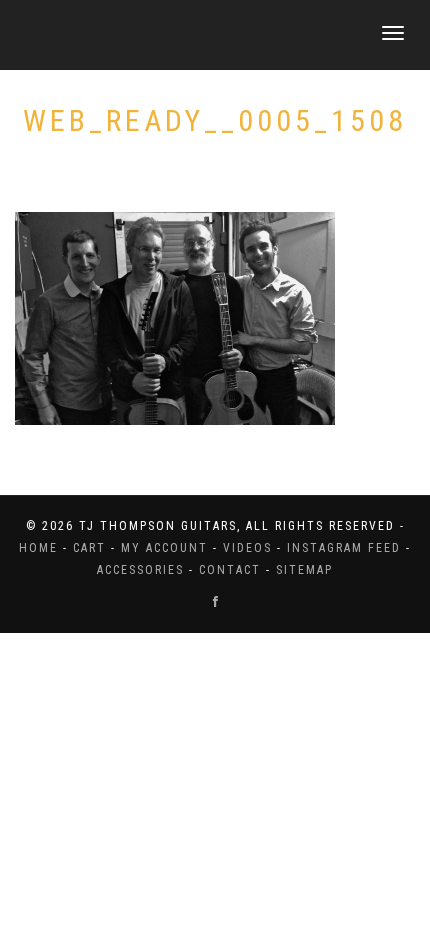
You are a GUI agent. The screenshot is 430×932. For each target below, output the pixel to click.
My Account (164, 548)
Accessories (140, 570)
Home (38, 548)
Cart (89, 548)
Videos (247, 548)
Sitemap (304, 570)
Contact (230, 570)
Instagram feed (344, 548)
